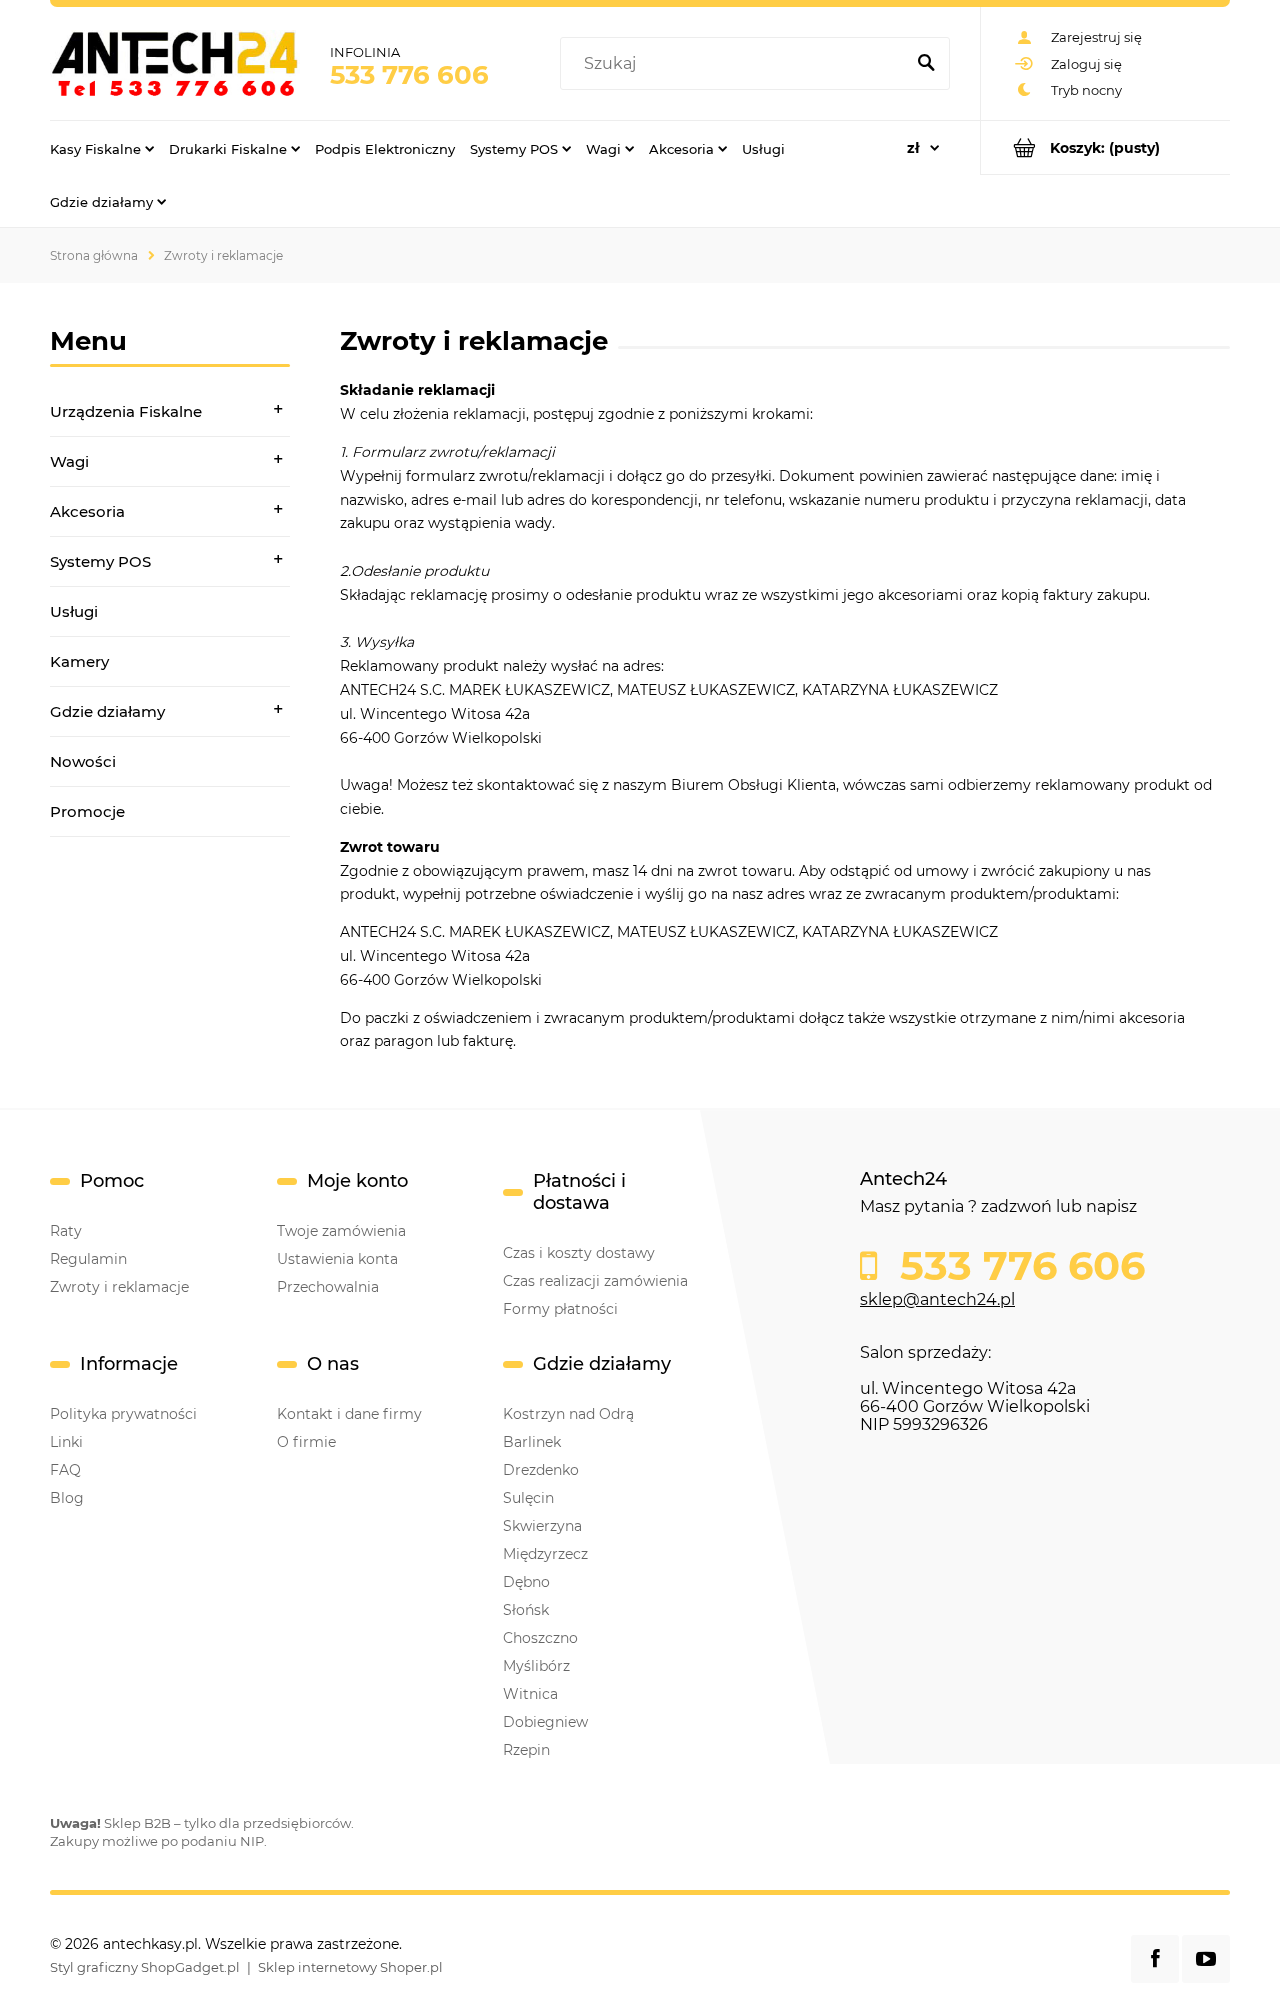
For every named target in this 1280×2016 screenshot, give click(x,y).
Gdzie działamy (107, 711)
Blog (67, 1498)
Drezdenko (541, 1470)
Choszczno (540, 1638)
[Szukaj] (926, 64)
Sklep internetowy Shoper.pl (350, 1967)
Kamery (79, 661)
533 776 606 (409, 75)
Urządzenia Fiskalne (126, 411)
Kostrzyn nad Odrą (568, 1414)
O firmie (306, 1442)
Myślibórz (536, 1666)
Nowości (83, 761)
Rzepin (526, 1750)
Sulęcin (528, 1498)
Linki (66, 1442)
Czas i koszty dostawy (579, 1253)
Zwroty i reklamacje (119, 1287)
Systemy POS (100, 561)
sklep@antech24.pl (937, 1299)
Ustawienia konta (337, 1259)
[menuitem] (102, 148)
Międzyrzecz (545, 1554)
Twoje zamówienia (341, 1231)
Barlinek (532, 1442)
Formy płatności (560, 1309)
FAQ (65, 1470)
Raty (66, 1231)
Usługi (74, 611)
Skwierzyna (542, 1526)
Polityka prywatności (123, 1414)
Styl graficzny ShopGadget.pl (145, 1967)
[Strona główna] (175, 63)
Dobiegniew (545, 1722)
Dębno (526, 1582)
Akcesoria (87, 511)
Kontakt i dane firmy (349, 1414)
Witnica (530, 1694)
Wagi (69, 461)
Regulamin (88, 1259)
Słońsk (526, 1610)
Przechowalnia (328, 1287)
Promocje (87, 811)
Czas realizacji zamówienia (595, 1281)
